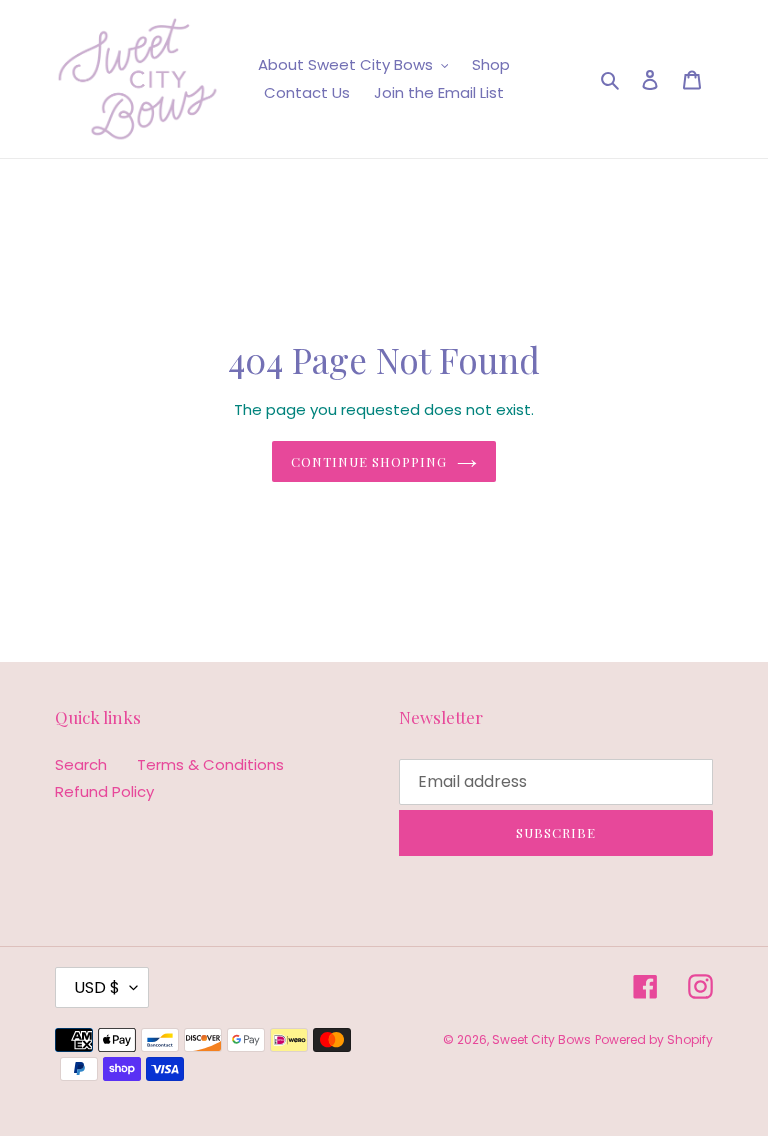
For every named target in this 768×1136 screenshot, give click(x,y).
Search (81, 764)
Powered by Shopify (654, 1039)
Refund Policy (104, 791)
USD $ (97, 987)
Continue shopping (369, 461)
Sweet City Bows (541, 1039)
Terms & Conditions (210, 764)
